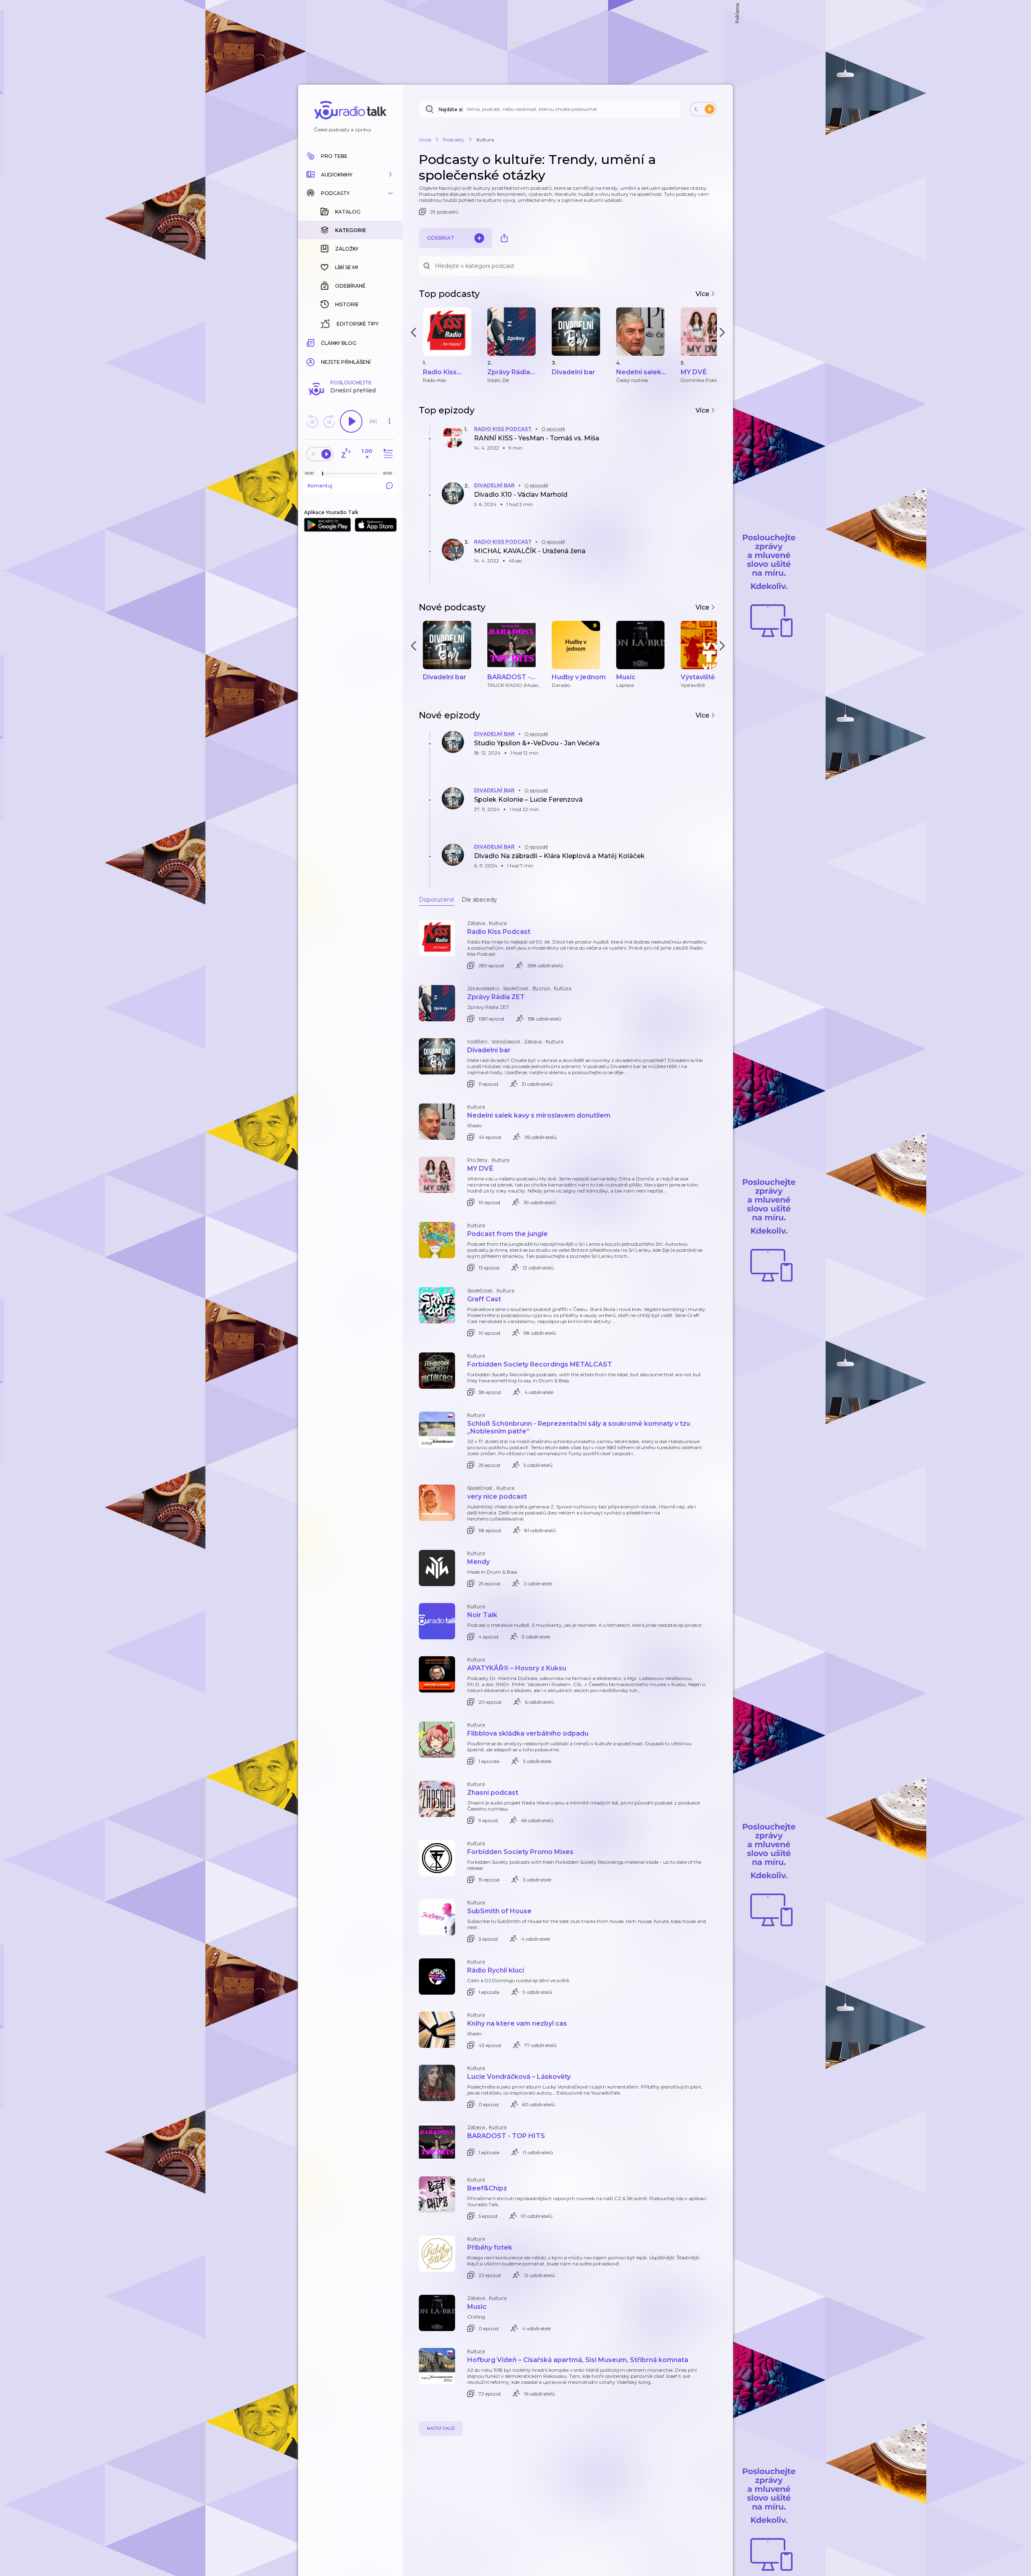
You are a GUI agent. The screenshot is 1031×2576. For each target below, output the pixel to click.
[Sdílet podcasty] (504, 238)
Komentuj (320, 486)
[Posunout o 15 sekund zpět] (312, 421)
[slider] (323, 474)
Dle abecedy (479, 900)
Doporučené (437, 900)
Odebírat (441, 238)
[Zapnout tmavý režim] (703, 109)
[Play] (351, 421)
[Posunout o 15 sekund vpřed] (329, 421)
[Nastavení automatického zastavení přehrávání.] (346, 454)
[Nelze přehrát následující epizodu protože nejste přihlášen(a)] (373, 421)
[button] (350, 174)
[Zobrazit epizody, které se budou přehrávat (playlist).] (387, 454)
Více (703, 294)
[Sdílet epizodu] (709, 446)
